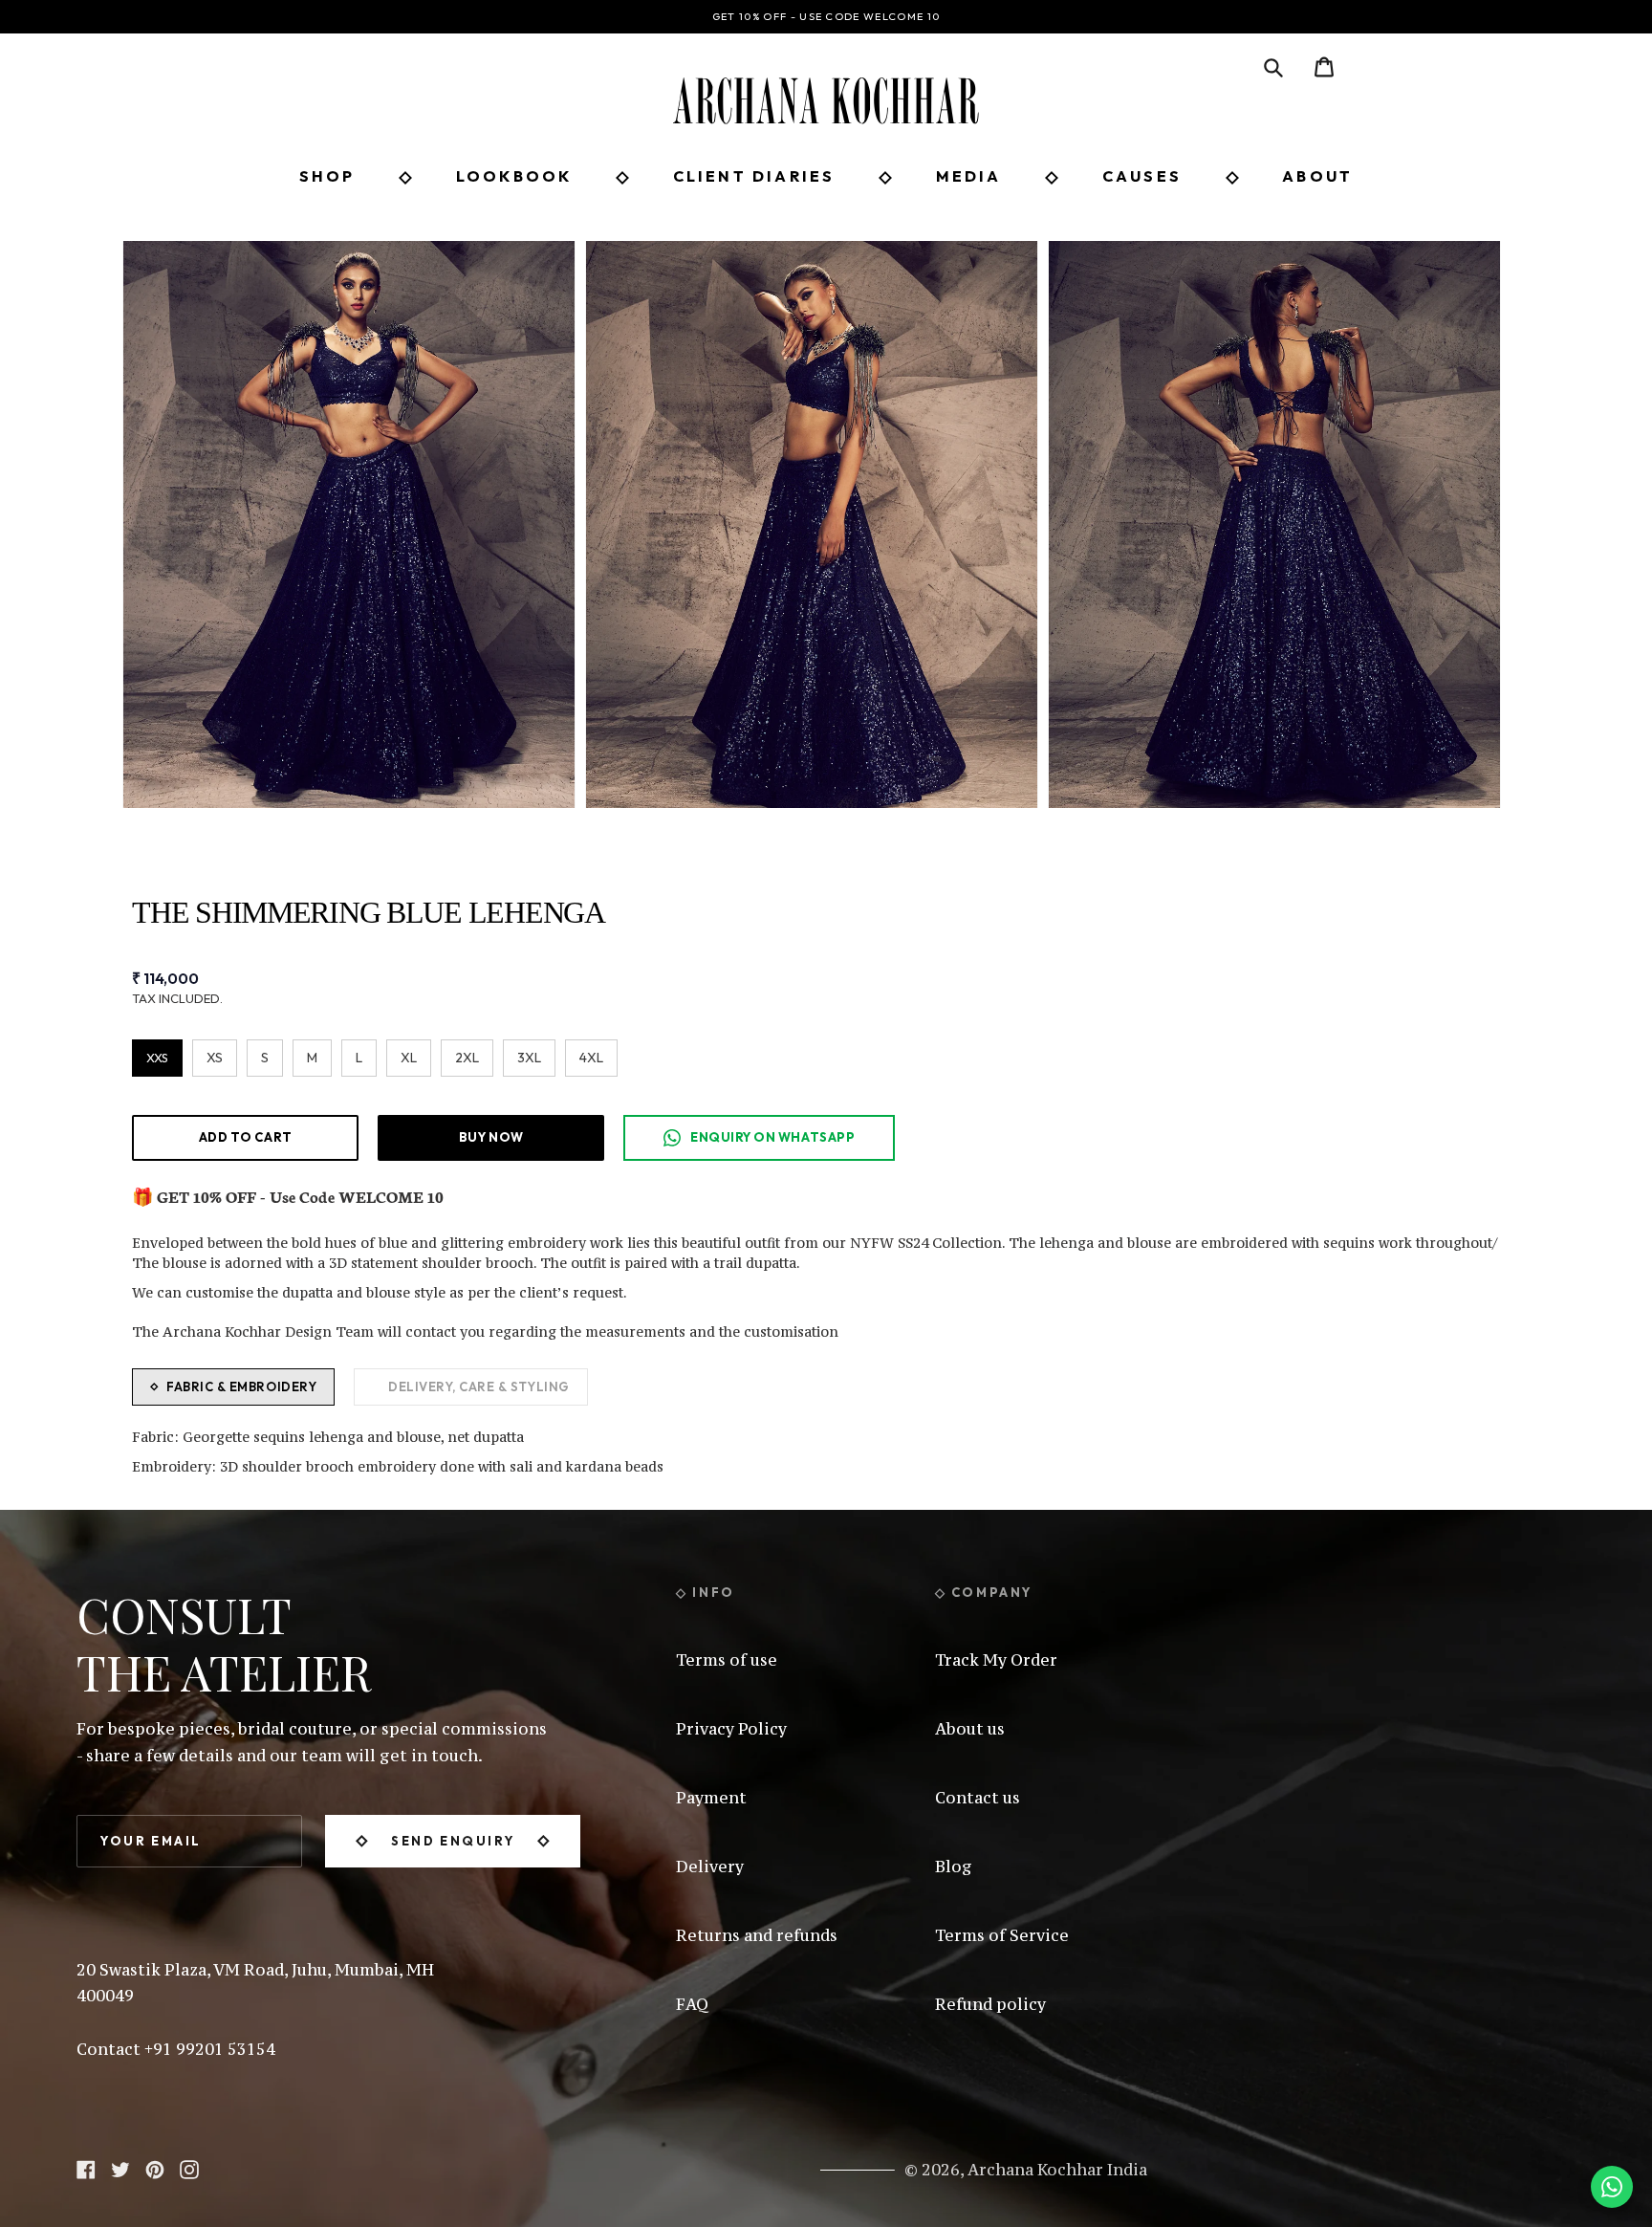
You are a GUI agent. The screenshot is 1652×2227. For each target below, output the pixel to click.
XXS (157, 1058)
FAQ (692, 2004)
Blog (954, 1867)
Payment (711, 1798)
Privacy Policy (731, 1729)
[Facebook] (86, 2168)
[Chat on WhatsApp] (1612, 2187)
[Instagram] (189, 2168)
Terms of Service (1002, 1935)
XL (409, 1058)
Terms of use (727, 1660)
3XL (529, 1058)
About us (970, 1729)
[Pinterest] (155, 2168)
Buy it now (491, 1137)
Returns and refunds (757, 1935)
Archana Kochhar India (1057, 2170)
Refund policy (990, 2004)
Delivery (710, 1867)
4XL (591, 1058)
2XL (467, 1058)
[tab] (233, 1387)
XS (215, 1058)
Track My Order (996, 1660)
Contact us (978, 1798)
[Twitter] (120, 2168)
